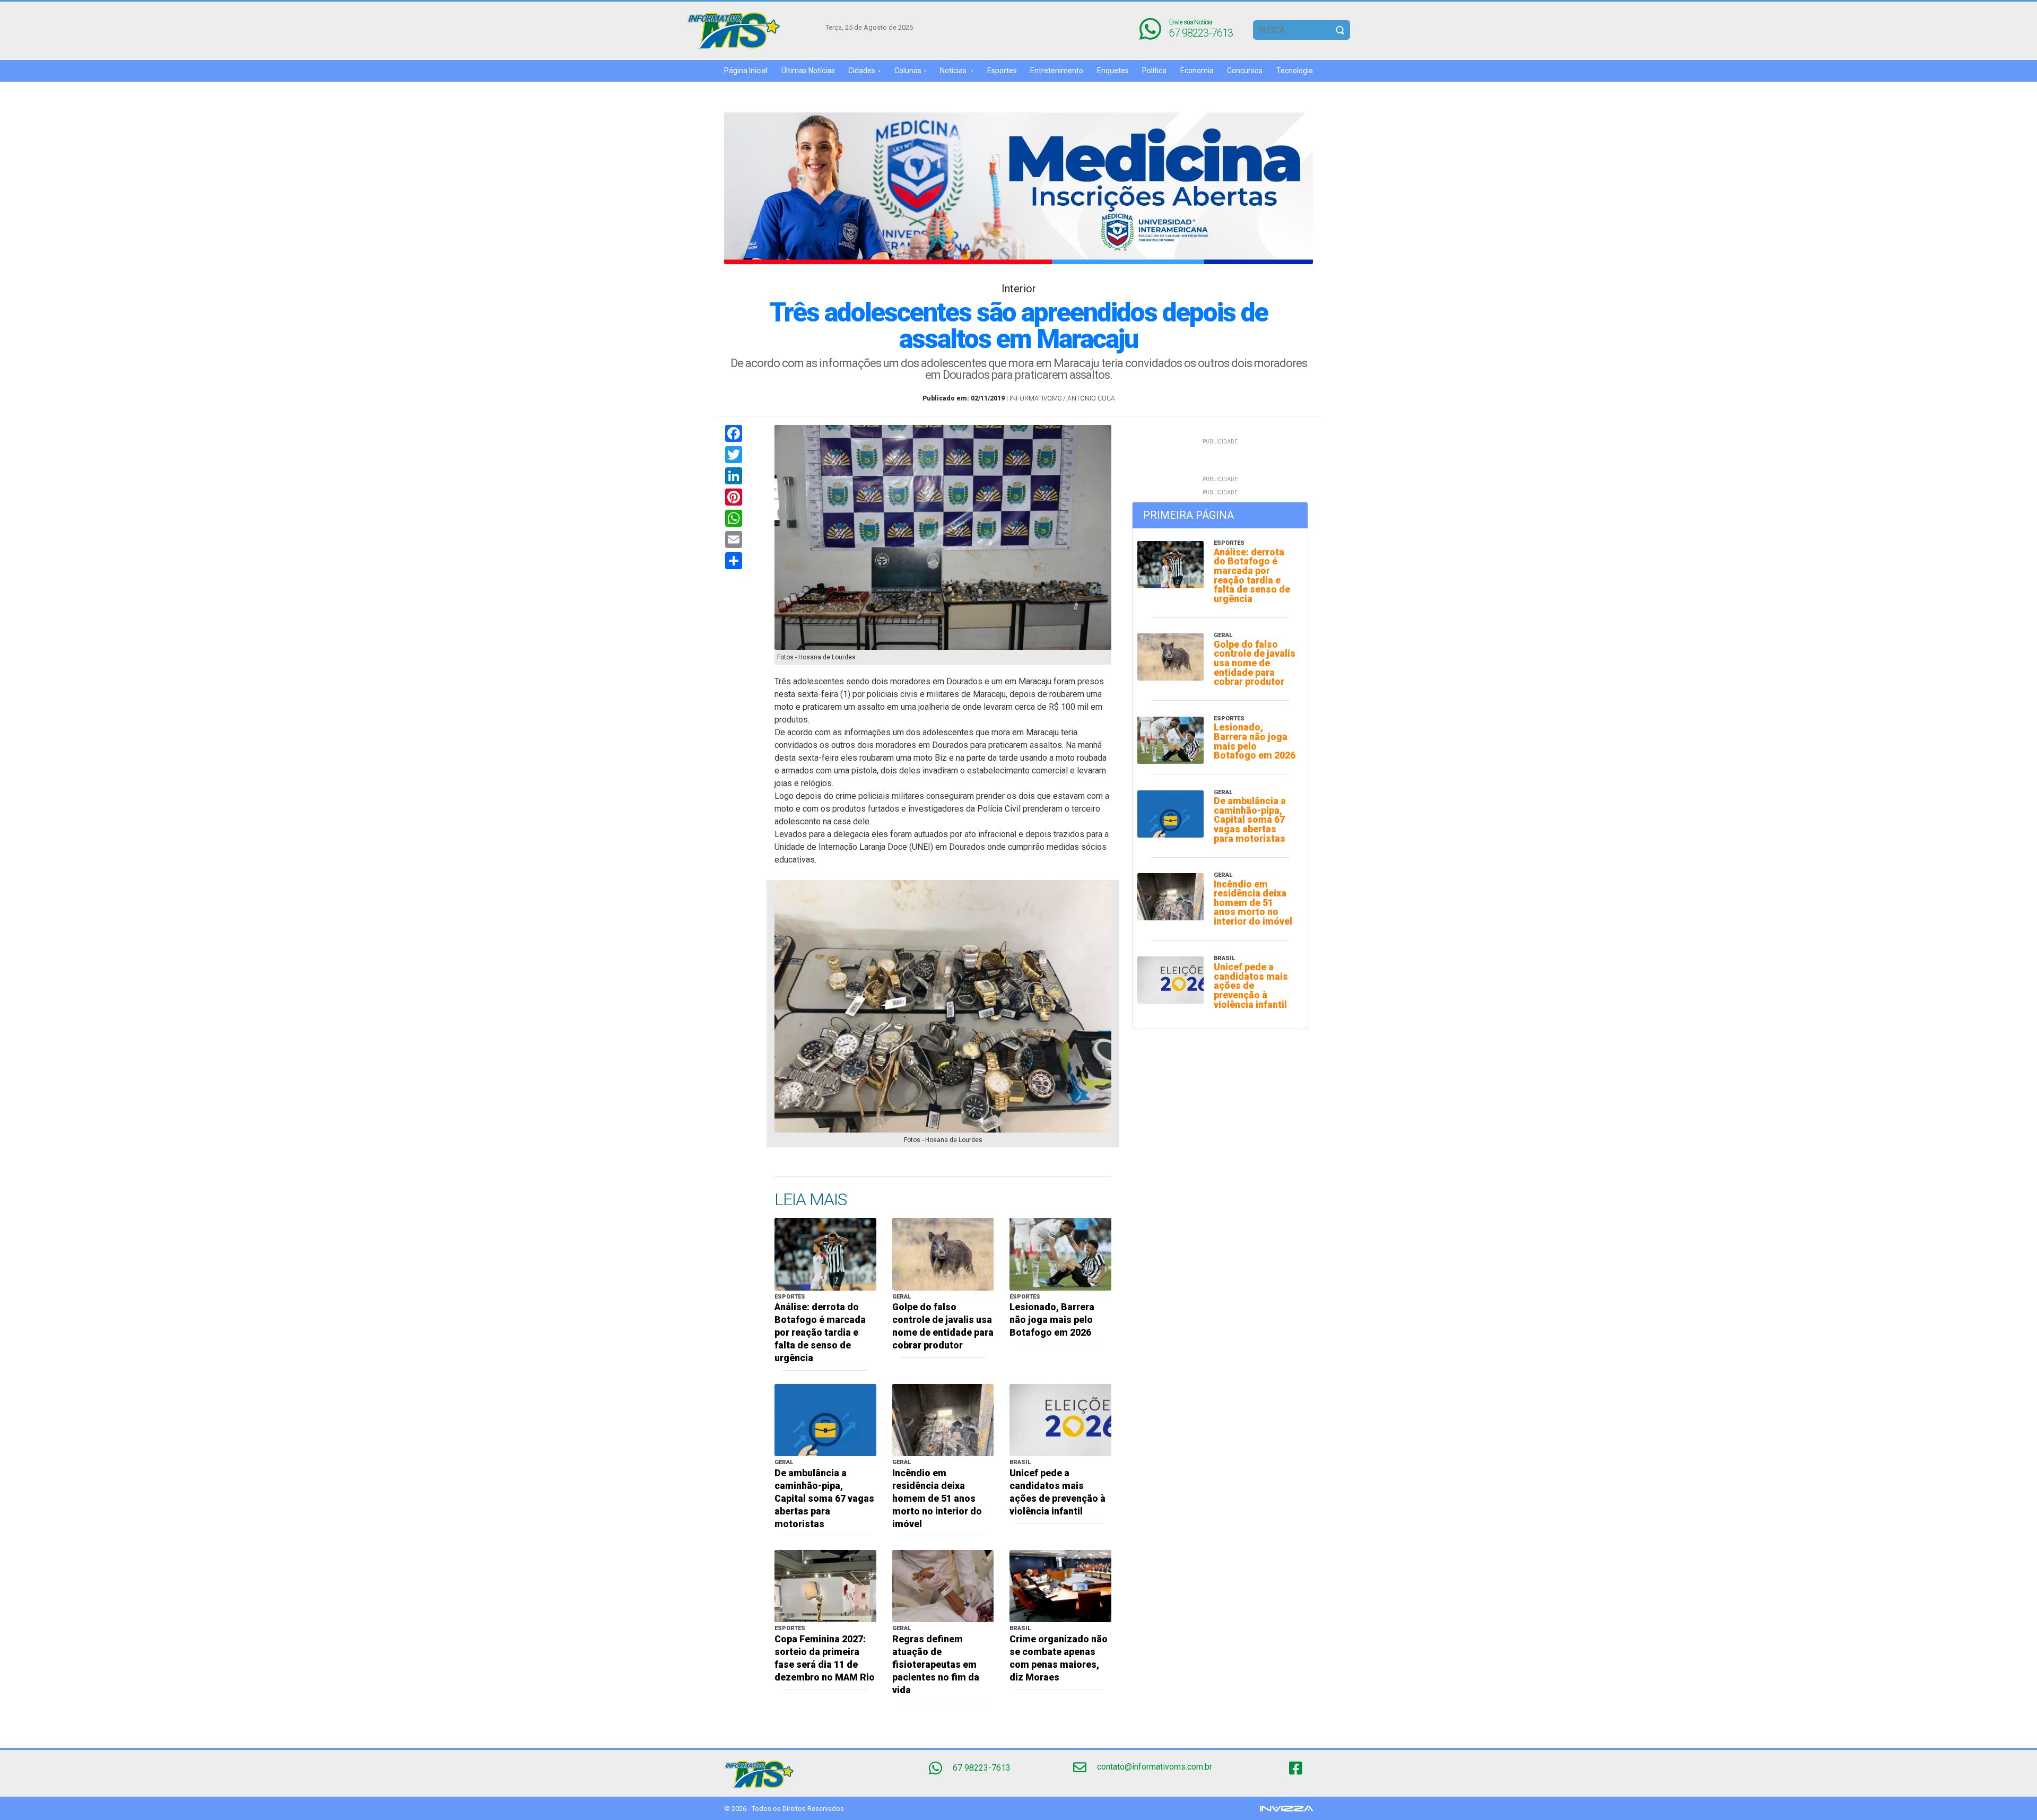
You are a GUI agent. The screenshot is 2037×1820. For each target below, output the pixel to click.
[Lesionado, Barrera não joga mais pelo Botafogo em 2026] (1060, 1254)
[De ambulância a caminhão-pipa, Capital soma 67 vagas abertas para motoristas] (825, 1419)
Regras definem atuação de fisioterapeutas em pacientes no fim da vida (936, 1665)
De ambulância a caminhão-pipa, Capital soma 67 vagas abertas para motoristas (824, 1499)
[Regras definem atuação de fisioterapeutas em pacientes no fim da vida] (943, 1585)
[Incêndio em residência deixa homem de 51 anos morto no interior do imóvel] (943, 1419)
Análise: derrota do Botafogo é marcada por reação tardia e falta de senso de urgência (820, 1333)
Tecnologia (1295, 71)
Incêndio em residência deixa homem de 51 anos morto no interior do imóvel (937, 1499)
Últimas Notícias (808, 71)
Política (1154, 71)
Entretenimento (1057, 71)
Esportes (1002, 71)
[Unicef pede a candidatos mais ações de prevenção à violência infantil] (1060, 1419)
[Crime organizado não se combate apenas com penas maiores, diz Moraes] (1060, 1585)
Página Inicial (746, 71)
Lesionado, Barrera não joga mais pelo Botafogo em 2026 (1052, 1320)
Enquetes (1113, 71)
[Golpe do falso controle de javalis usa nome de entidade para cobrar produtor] (943, 1254)
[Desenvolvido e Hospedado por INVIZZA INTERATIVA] (1286, 1808)
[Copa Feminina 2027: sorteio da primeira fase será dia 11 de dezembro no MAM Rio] (825, 1585)
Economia (1197, 71)
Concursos (1245, 71)
